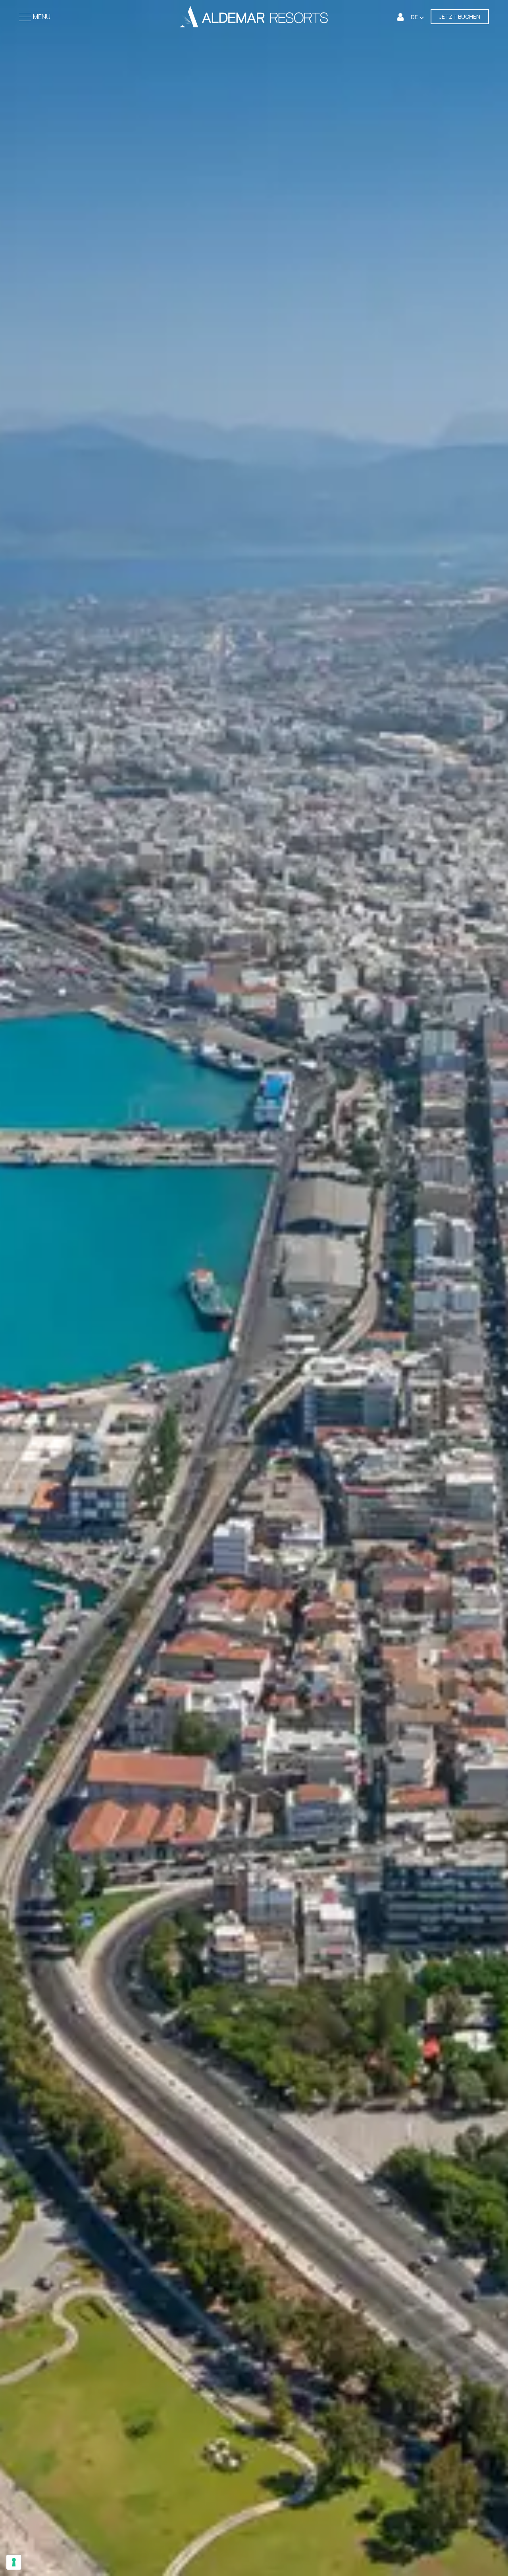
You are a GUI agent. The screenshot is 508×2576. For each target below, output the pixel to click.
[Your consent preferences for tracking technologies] (14, 2562)
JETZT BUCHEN (460, 16)
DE (415, 17)
